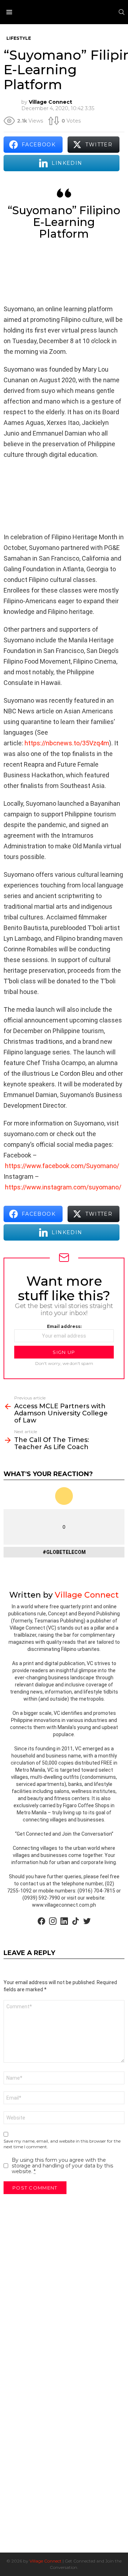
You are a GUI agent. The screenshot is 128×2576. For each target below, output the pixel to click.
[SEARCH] (122, 12)
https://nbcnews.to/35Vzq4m (67, 743)
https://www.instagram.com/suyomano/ (63, 1187)
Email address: (64, 1326)
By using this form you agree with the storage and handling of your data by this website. (62, 2166)
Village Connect (46, 2561)
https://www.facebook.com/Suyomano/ (62, 1166)
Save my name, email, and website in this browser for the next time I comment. (62, 2144)
